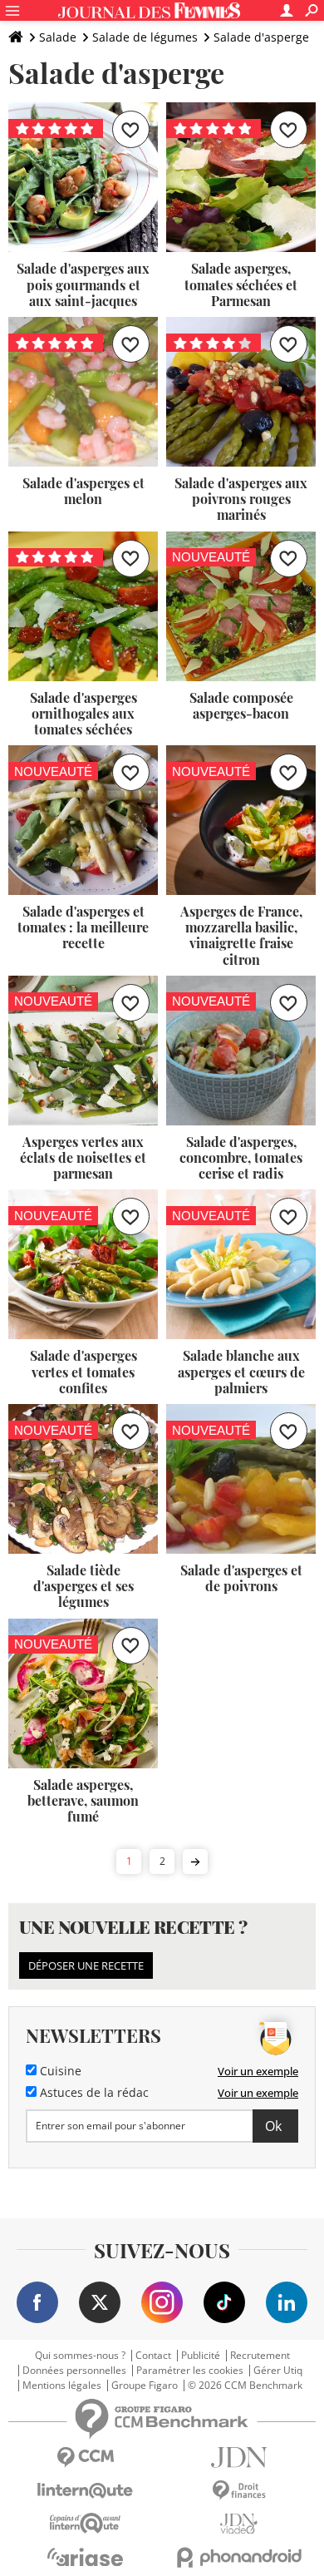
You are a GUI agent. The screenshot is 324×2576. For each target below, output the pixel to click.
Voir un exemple (258, 2071)
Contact (153, 2356)
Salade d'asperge (261, 37)
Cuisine (59, 2071)
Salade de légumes (145, 37)
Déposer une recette (86, 1965)
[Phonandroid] (239, 2557)
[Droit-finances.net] (239, 2491)
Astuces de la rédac (93, 2093)
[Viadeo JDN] (239, 2524)
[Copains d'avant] (85, 2523)
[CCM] (85, 2457)
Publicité (201, 2356)
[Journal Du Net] (239, 2457)
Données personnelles (74, 2371)
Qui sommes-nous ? (80, 2356)
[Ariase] (85, 2557)
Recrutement (260, 2356)
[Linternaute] (85, 2491)
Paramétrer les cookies (190, 2371)
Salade (58, 37)
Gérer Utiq (278, 2371)
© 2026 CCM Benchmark (245, 2386)
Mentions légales (62, 2386)
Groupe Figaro (145, 2386)
